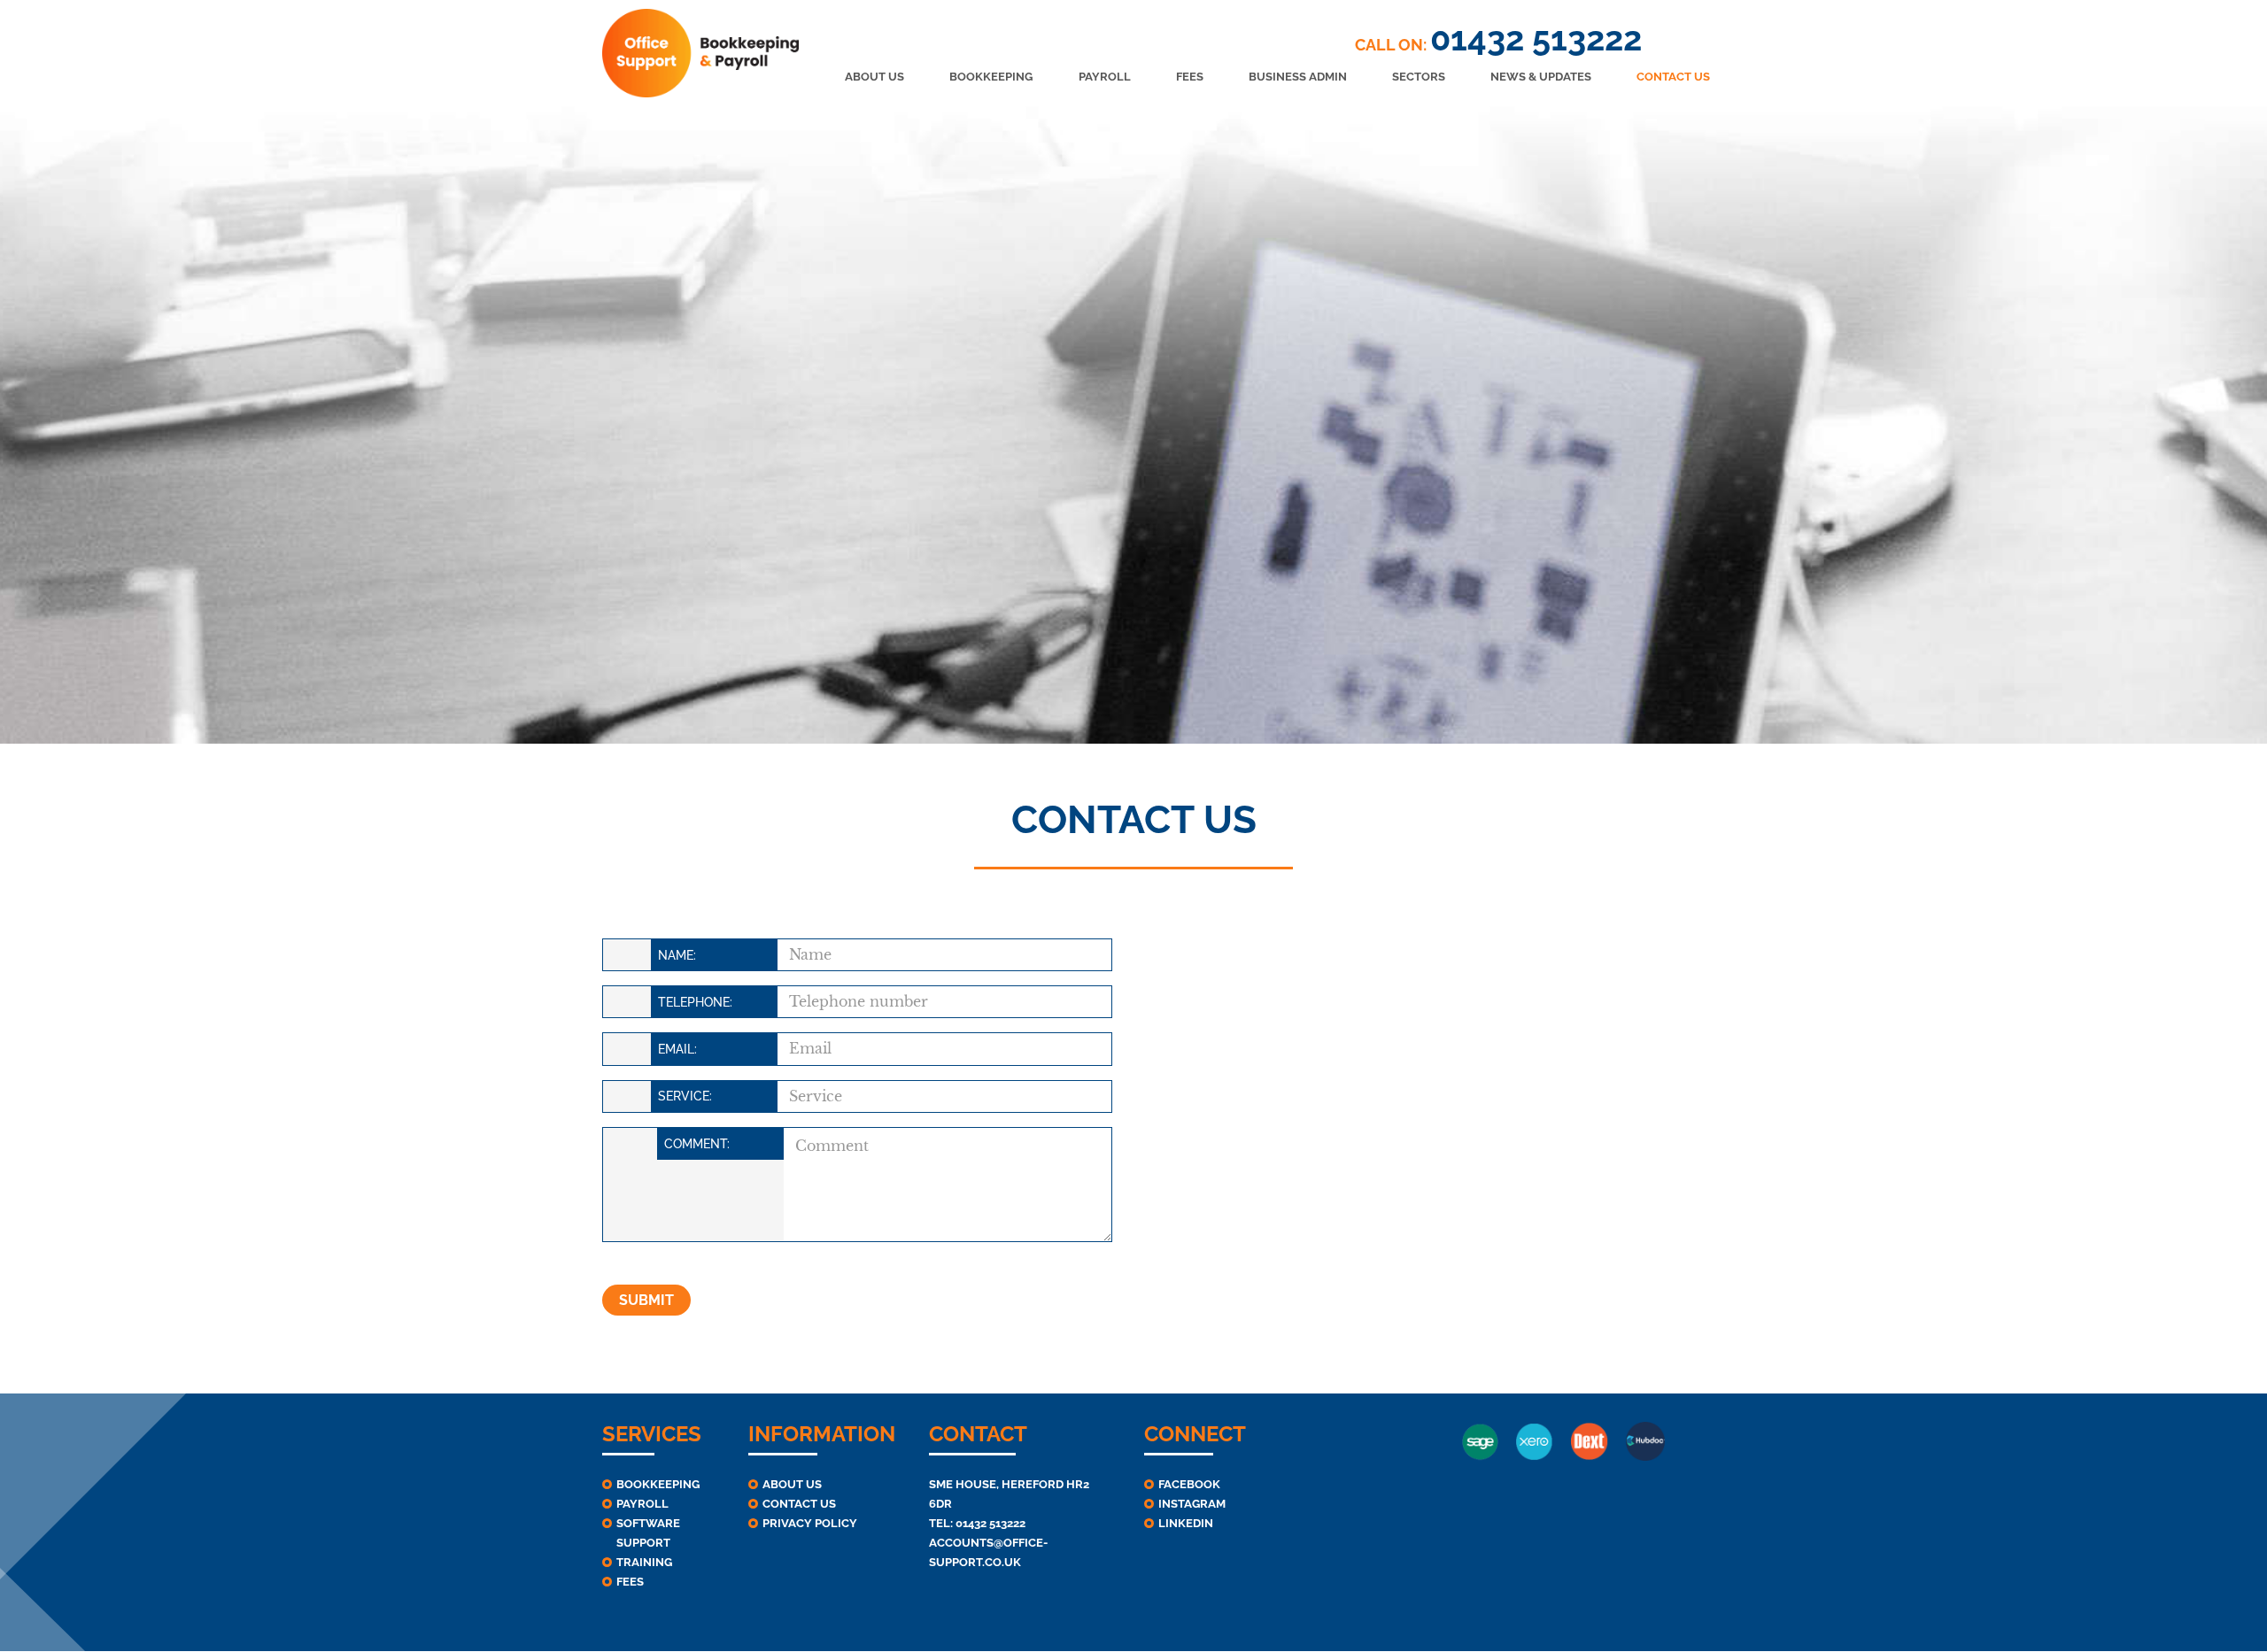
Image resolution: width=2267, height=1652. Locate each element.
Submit (646, 1300)
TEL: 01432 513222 (977, 1523)
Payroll (642, 1504)
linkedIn (1186, 1523)
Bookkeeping (658, 1484)
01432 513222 (1536, 39)
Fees (630, 1582)
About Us (792, 1484)
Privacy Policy (810, 1523)
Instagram (1192, 1504)
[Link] (700, 53)
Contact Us (799, 1504)
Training (644, 1562)
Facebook (1189, 1484)
